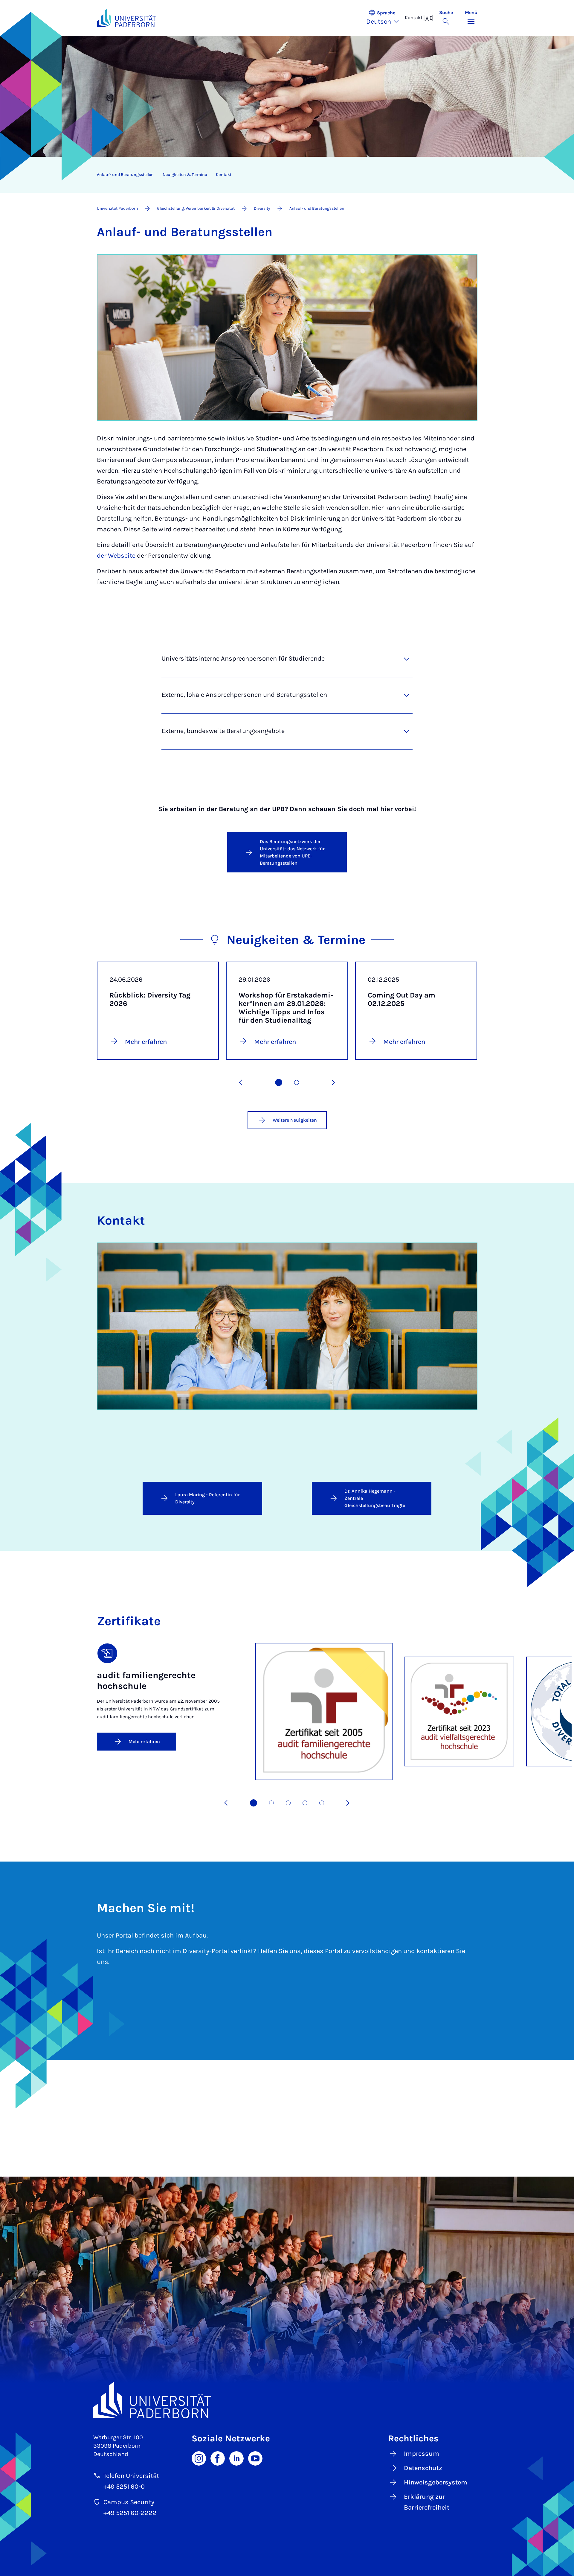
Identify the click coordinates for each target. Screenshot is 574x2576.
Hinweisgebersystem (436, 2482)
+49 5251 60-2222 (130, 2513)
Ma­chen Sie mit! (146, 1908)
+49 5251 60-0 (124, 2487)
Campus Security (129, 2502)
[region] (283, 175)
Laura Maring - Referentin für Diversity (207, 1498)
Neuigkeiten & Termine (185, 175)
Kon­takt (224, 175)
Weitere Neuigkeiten (295, 1120)
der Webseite (116, 556)
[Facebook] (218, 2458)
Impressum (422, 2454)
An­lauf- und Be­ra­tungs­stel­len (125, 175)
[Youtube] (255, 2458)
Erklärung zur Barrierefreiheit (427, 2502)
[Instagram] (199, 2458)
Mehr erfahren (144, 1741)
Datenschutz (423, 2468)
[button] (386, 18)
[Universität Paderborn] (287, 2400)
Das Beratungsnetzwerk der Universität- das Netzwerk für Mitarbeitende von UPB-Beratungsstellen (292, 852)
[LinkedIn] (236, 2458)
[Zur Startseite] (126, 18)
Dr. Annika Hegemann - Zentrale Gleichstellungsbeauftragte (375, 1498)
